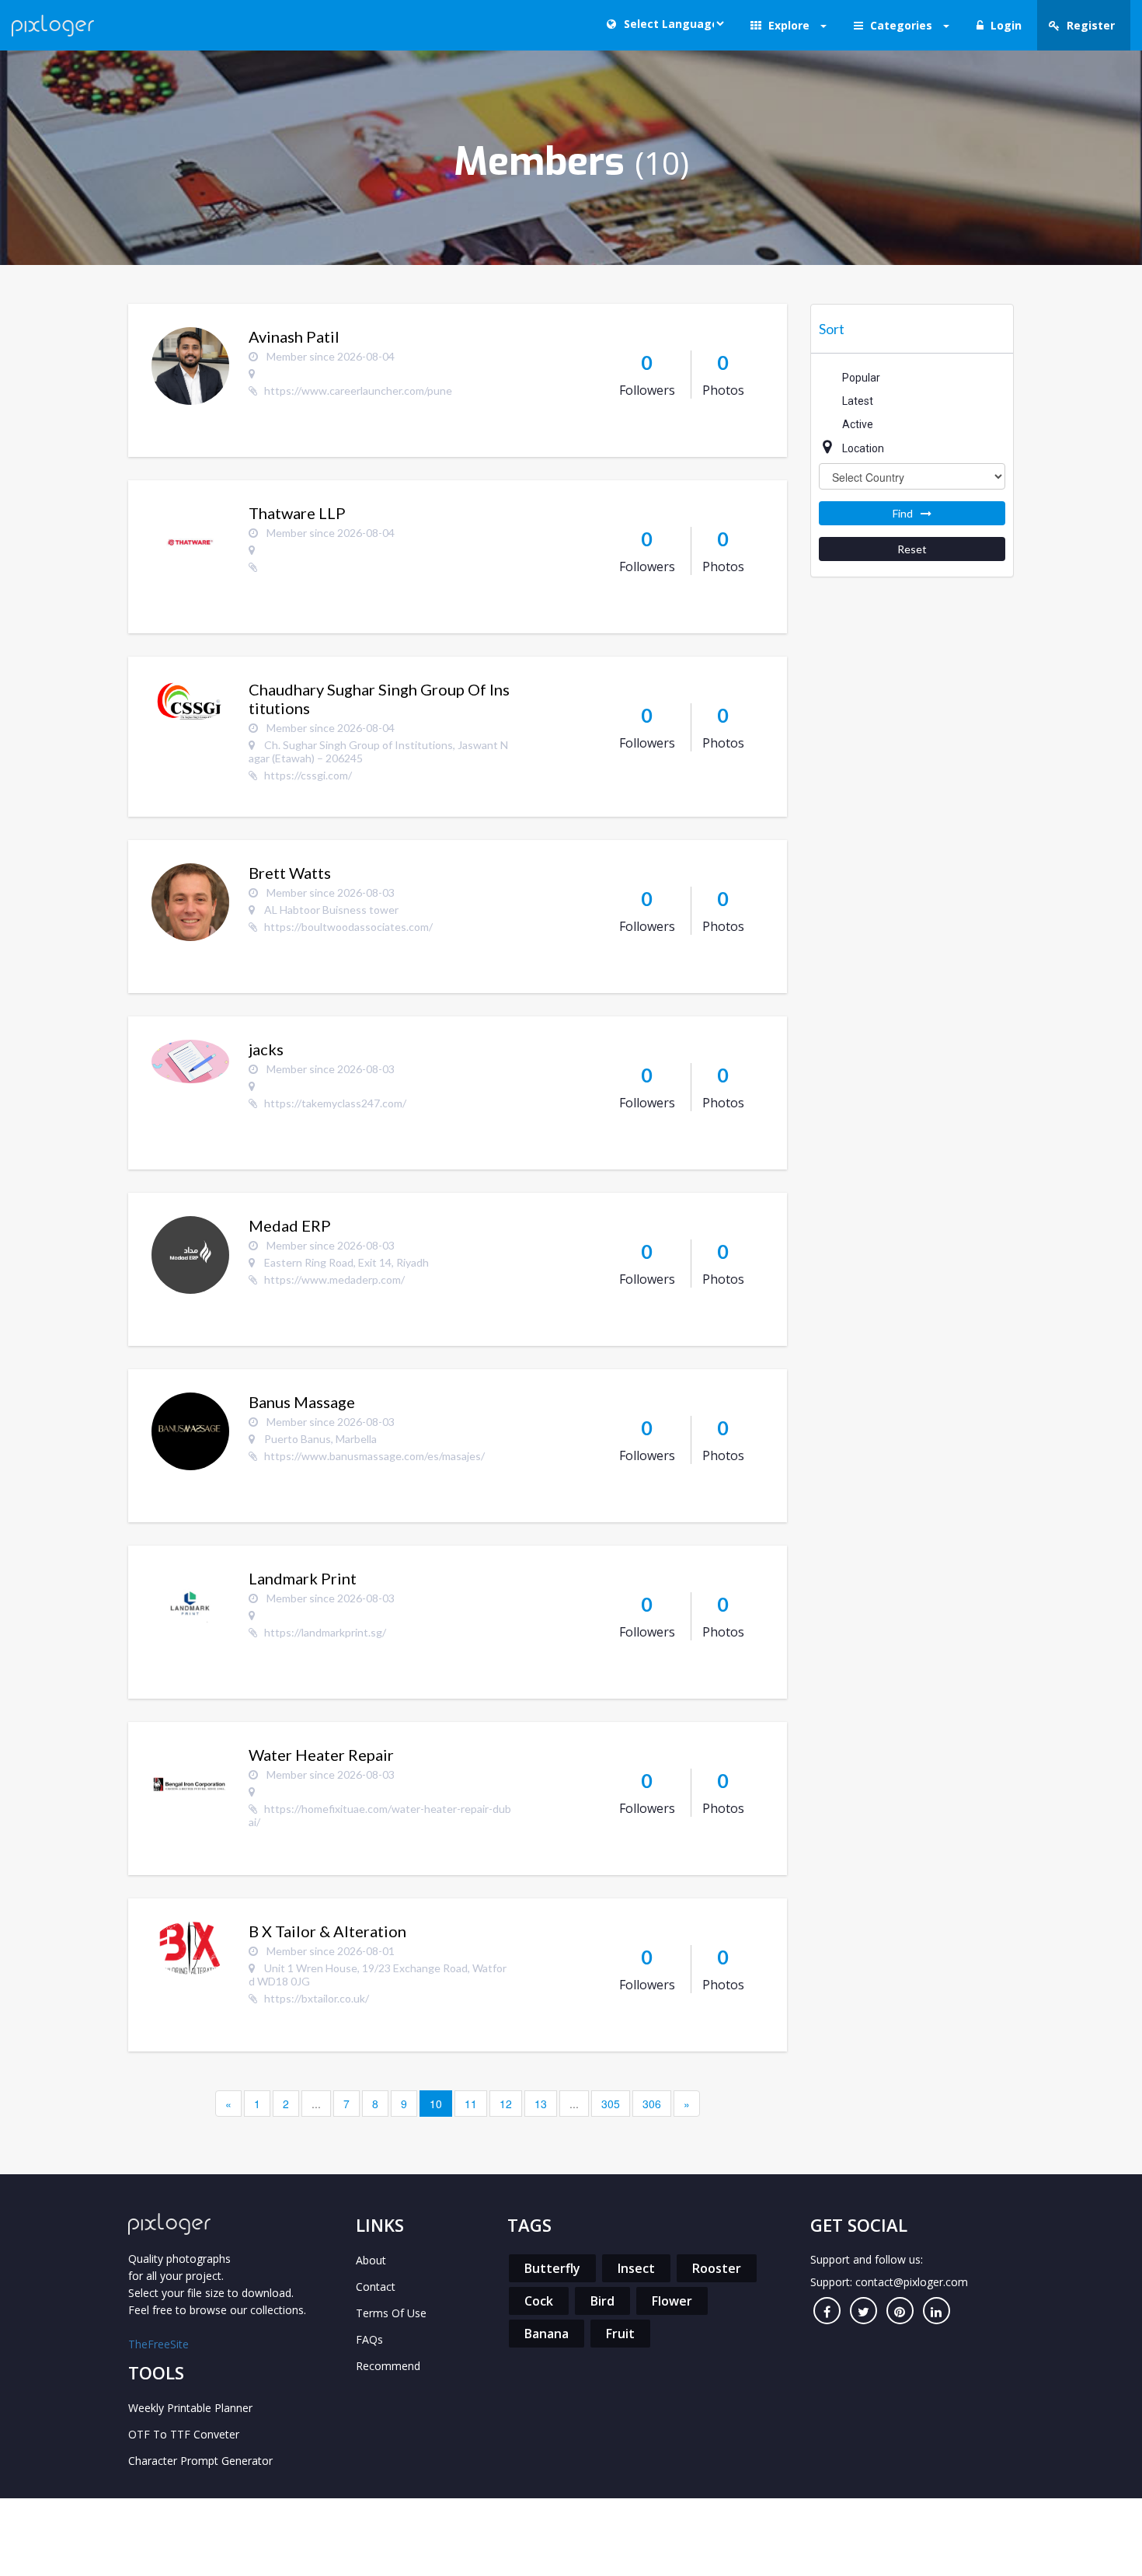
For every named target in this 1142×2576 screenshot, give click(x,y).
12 (506, 2104)
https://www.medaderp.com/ (334, 1279)
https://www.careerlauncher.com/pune (358, 390)
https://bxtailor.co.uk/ (317, 1998)
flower (672, 2301)
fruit (620, 2334)
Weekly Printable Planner (190, 2408)
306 (652, 2104)
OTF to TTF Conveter (184, 2434)
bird (602, 2301)
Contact (376, 2287)
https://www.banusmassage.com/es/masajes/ (374, 1456)
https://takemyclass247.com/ (335, 1103)
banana (547, 2334)
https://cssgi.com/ (308, 775)
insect (636, 2268)
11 (471, 2104)
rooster (717, 2268)
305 (611, 2104)
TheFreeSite (158, 2344)
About (371, 2260)
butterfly (552, 2268)
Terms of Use (391, 2313)
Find (903, 513)
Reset (912, 549)
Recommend (388, 2366)
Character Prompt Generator (200, 2461)
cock (539, 2301)
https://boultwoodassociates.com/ (348, 927)
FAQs (369, 2339)
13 (541, 2104)
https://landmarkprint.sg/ (325, 1632)
